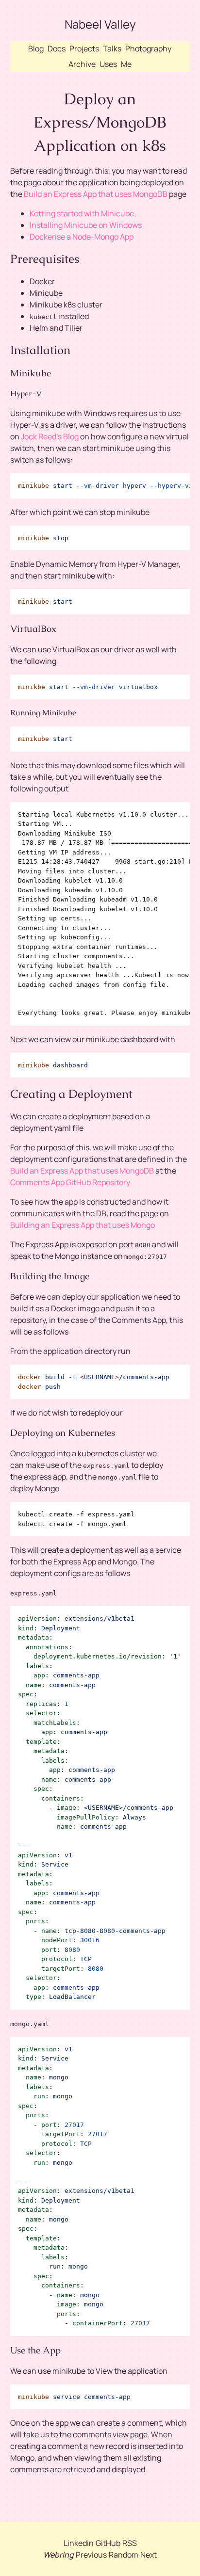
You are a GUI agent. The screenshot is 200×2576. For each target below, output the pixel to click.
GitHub (108, 2543)
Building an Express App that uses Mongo (83, 1225)
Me (126, 64)
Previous (91, 2555)
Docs (57, 48)
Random (124, 2555)
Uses (108, 64)
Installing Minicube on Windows (86, 225)
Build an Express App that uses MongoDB (96, 194)
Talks (112, 48)
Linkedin (79, 2543)
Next (149, 2555)
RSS (130, 2543)
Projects (84, 48)
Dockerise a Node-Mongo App (82, 237)
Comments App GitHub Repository (70, 1182)
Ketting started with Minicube (82, 213)
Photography (148, 48)
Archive (82, 64)
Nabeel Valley (100, 24)
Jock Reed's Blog (50, 436)
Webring (58, 2555)
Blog (36, 48)
